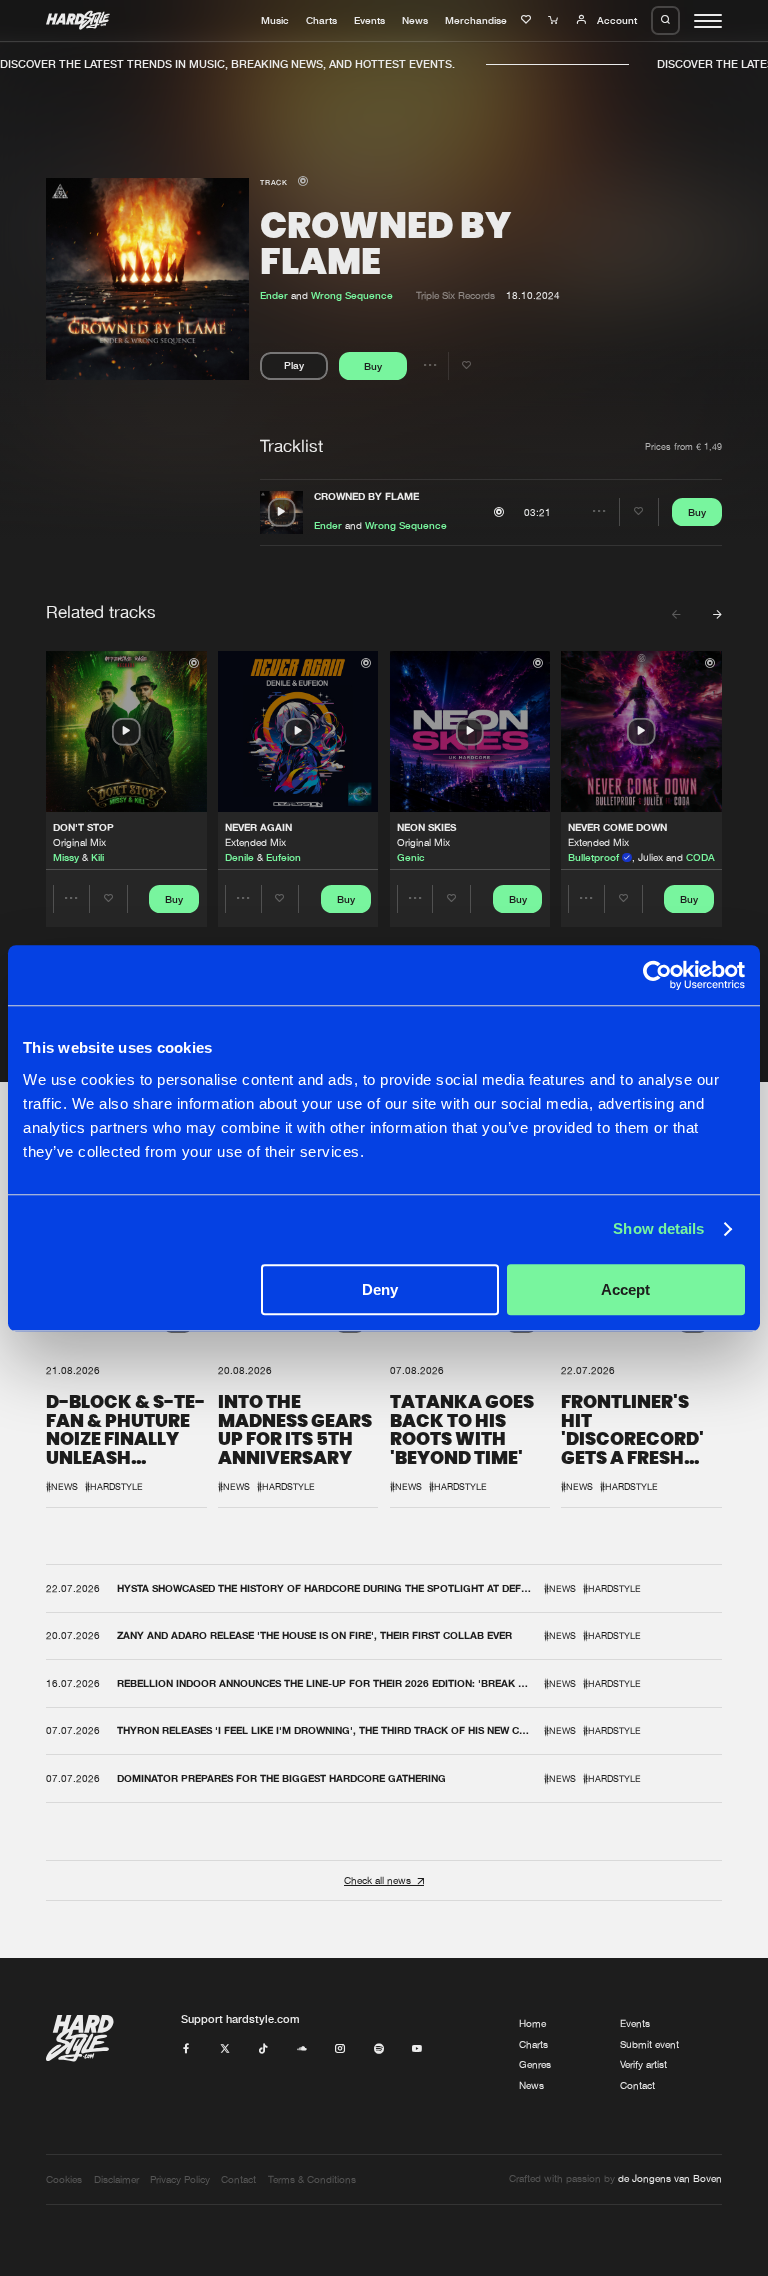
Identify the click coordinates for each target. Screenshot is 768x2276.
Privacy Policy (180, 2179)
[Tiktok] (263, 2049)
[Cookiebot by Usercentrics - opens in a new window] (657, 975)
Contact (637, 2085)
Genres (535, 2064)
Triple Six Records (455, 295)
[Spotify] (379, 2049)
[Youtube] (417, 2049)
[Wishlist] (528, 20)
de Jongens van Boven (670, 2178)
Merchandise (476, 20)
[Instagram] (340, 2049)
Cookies (64, 2179)
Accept (625, 1289)
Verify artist (643, 2064)
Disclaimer (116, 2179)
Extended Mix (255, 842)
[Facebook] (186, 2049)
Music (275, 20)
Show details (658, 1228)
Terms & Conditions (312, 2179)
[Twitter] (225, 2049)
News (415, 20)
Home (532, 2023)
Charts (321, 20)
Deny (380, 1289)
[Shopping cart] (555, 20)
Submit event (649, 2044)
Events (369, 20)
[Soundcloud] (302, 2049)
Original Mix (79, 842)
